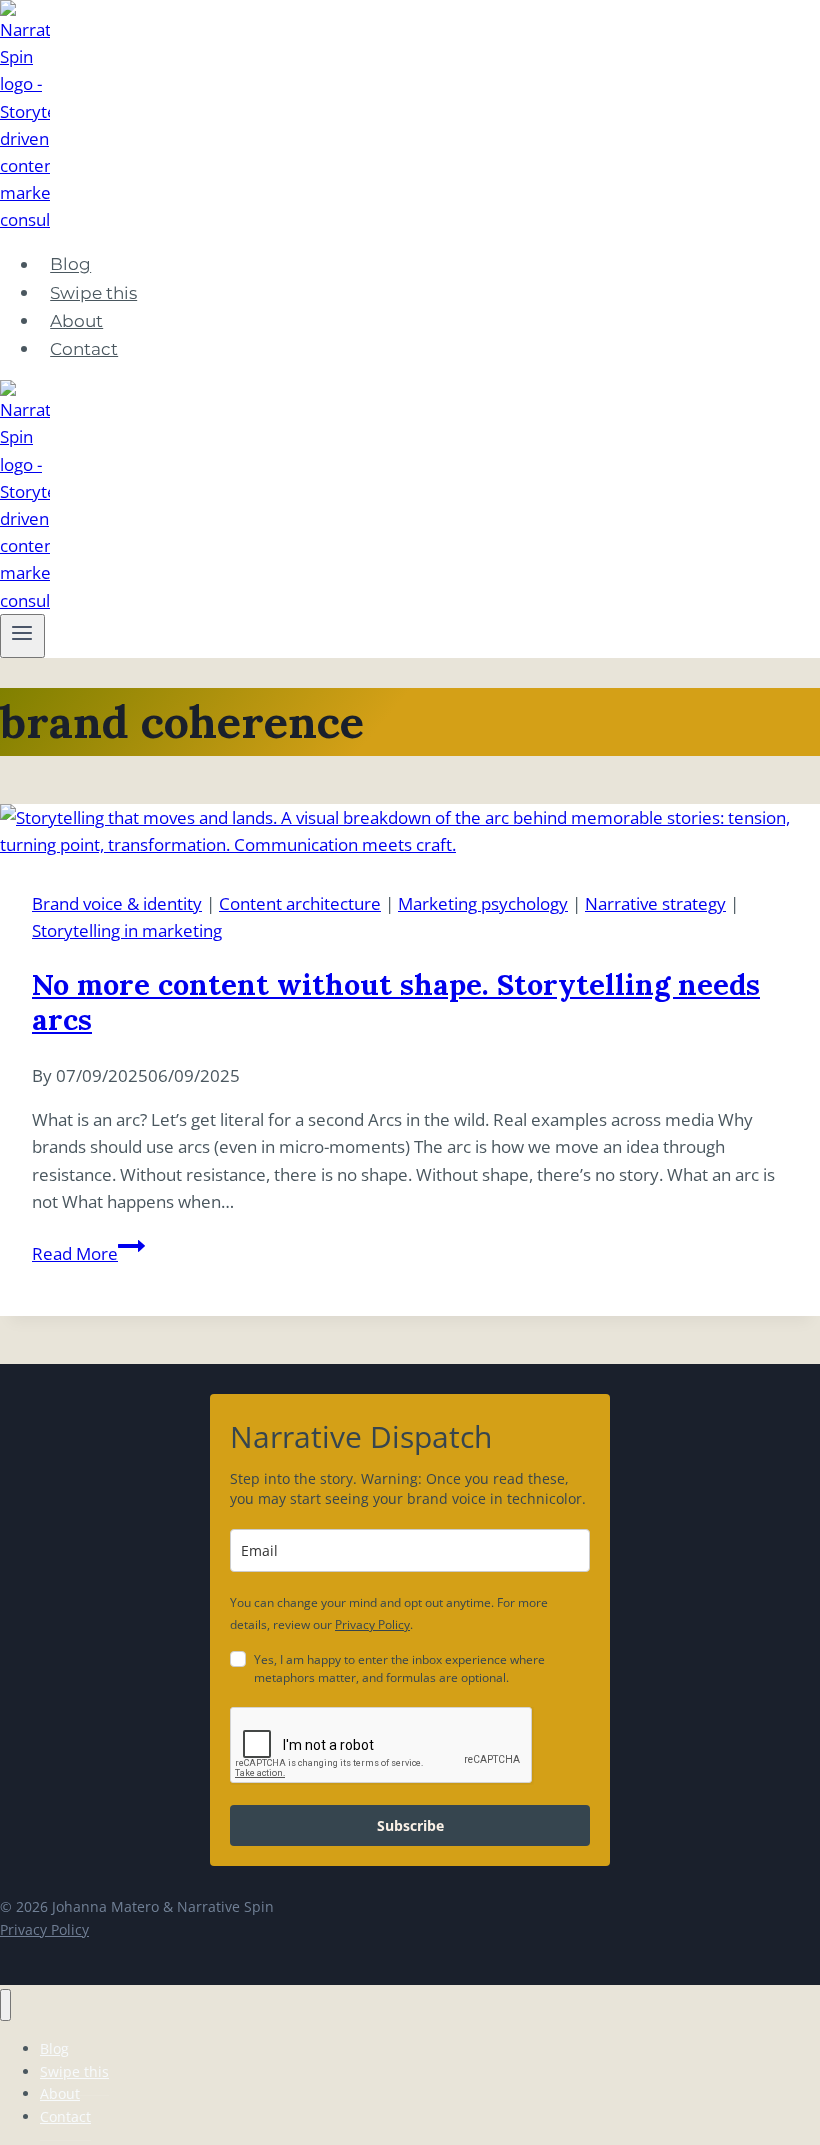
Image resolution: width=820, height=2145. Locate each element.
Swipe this (93, 293)
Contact (84, 349)
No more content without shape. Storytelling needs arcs (396, 1002)
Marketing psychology (483, 903)
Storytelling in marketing (127, 930)
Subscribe (410, 1825)
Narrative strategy (655, 903)
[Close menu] (5, 2005)
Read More (88, 1253)
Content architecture (300, 903)
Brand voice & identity (117, 903)
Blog (70, 265)
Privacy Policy (372, 1624)
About (76, 321)
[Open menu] (22, 636)
